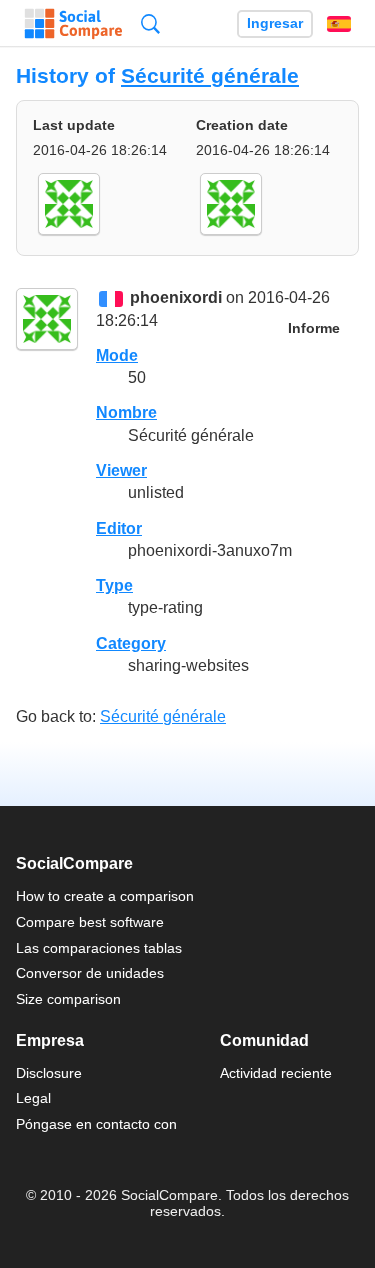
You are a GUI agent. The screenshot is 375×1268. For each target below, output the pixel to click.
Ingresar (275, 23)
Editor (119, 528)
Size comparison (68, 999)
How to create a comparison (105, 896)
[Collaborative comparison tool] (73, 24)
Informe (314, 328)
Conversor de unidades (90, 973)
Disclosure (49, 1073)
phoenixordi (176, 298)
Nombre (126, 412)
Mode (117, 355)
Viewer (121, 470)
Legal (33, 1098)
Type (114, 585)
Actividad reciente (276, 1073)
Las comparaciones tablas (99, 948)
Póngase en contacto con (96, 1124)
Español (339, 24)
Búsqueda (150, 23)
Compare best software (90, 922)
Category (131, 643)
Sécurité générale (210, 75)
